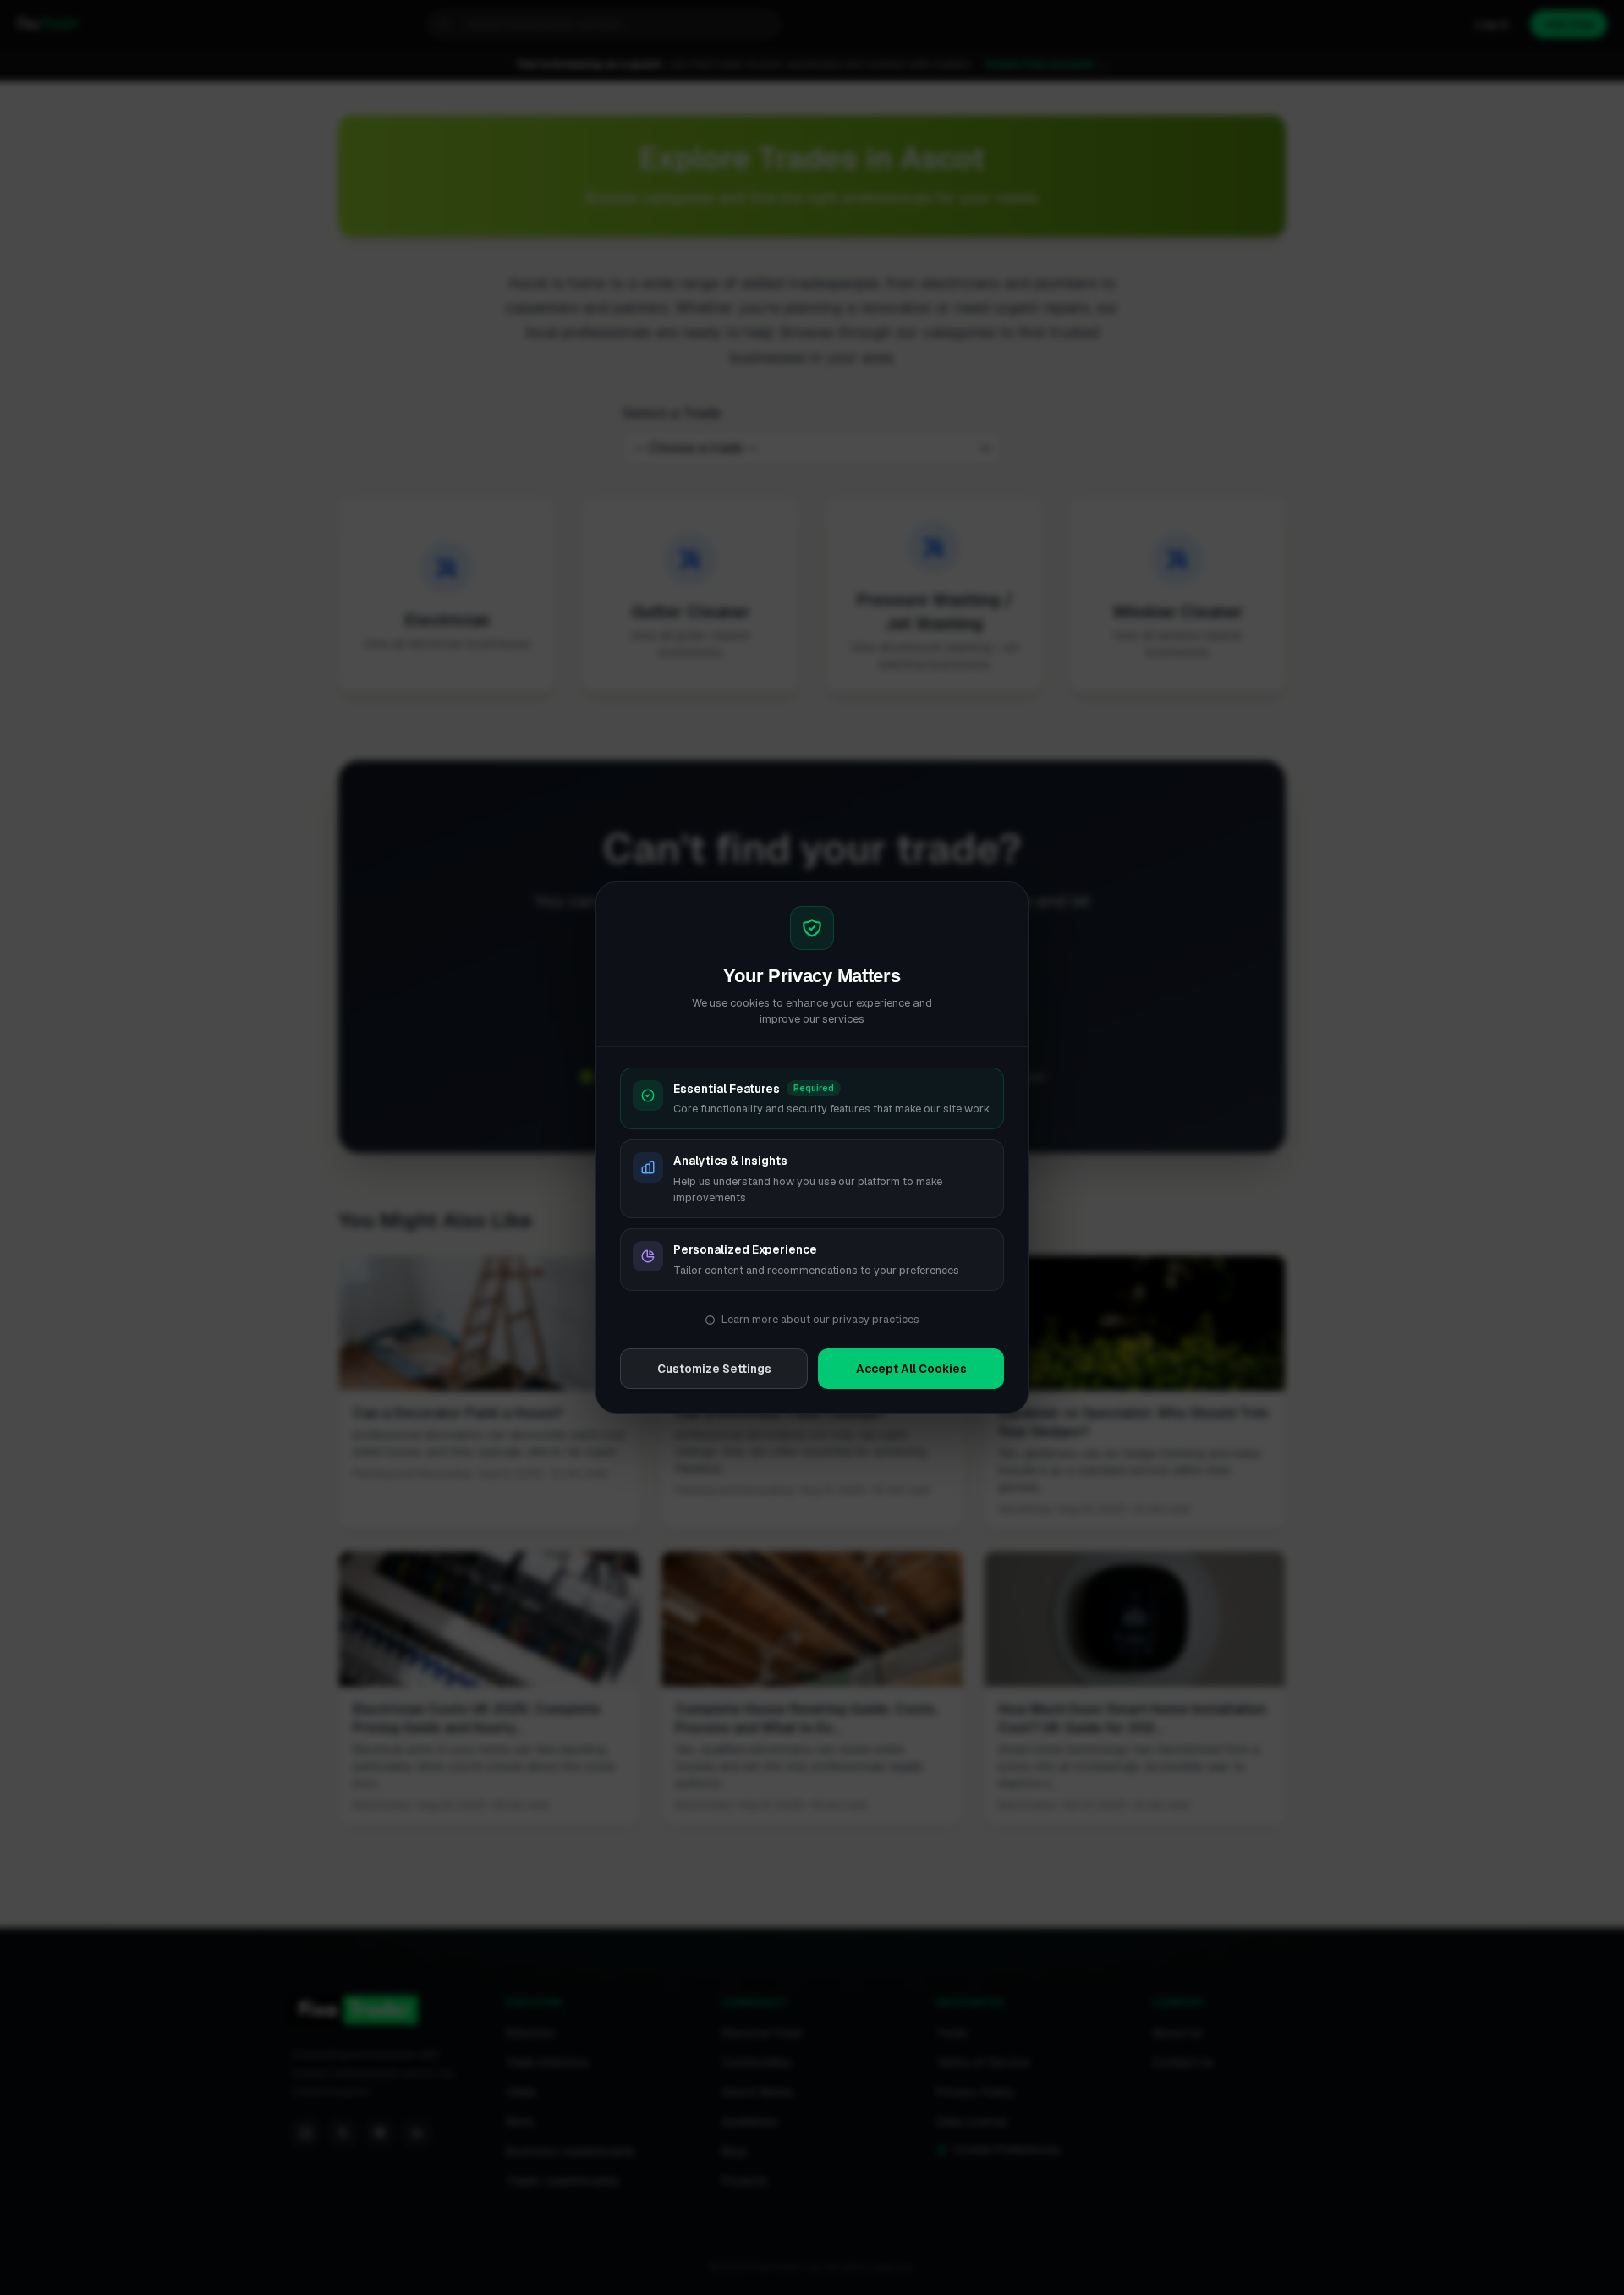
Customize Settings (714, 1369)
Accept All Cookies (911, 1369)
